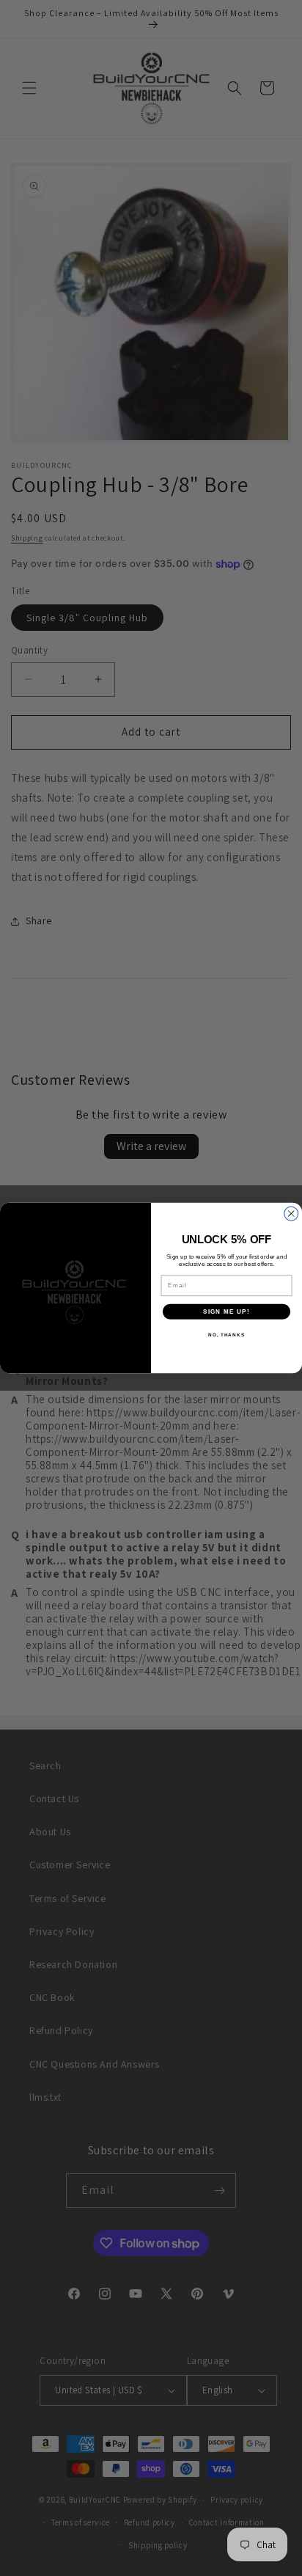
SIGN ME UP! (226, 1311)
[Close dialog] (291, 1214)
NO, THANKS (226, 1335)
